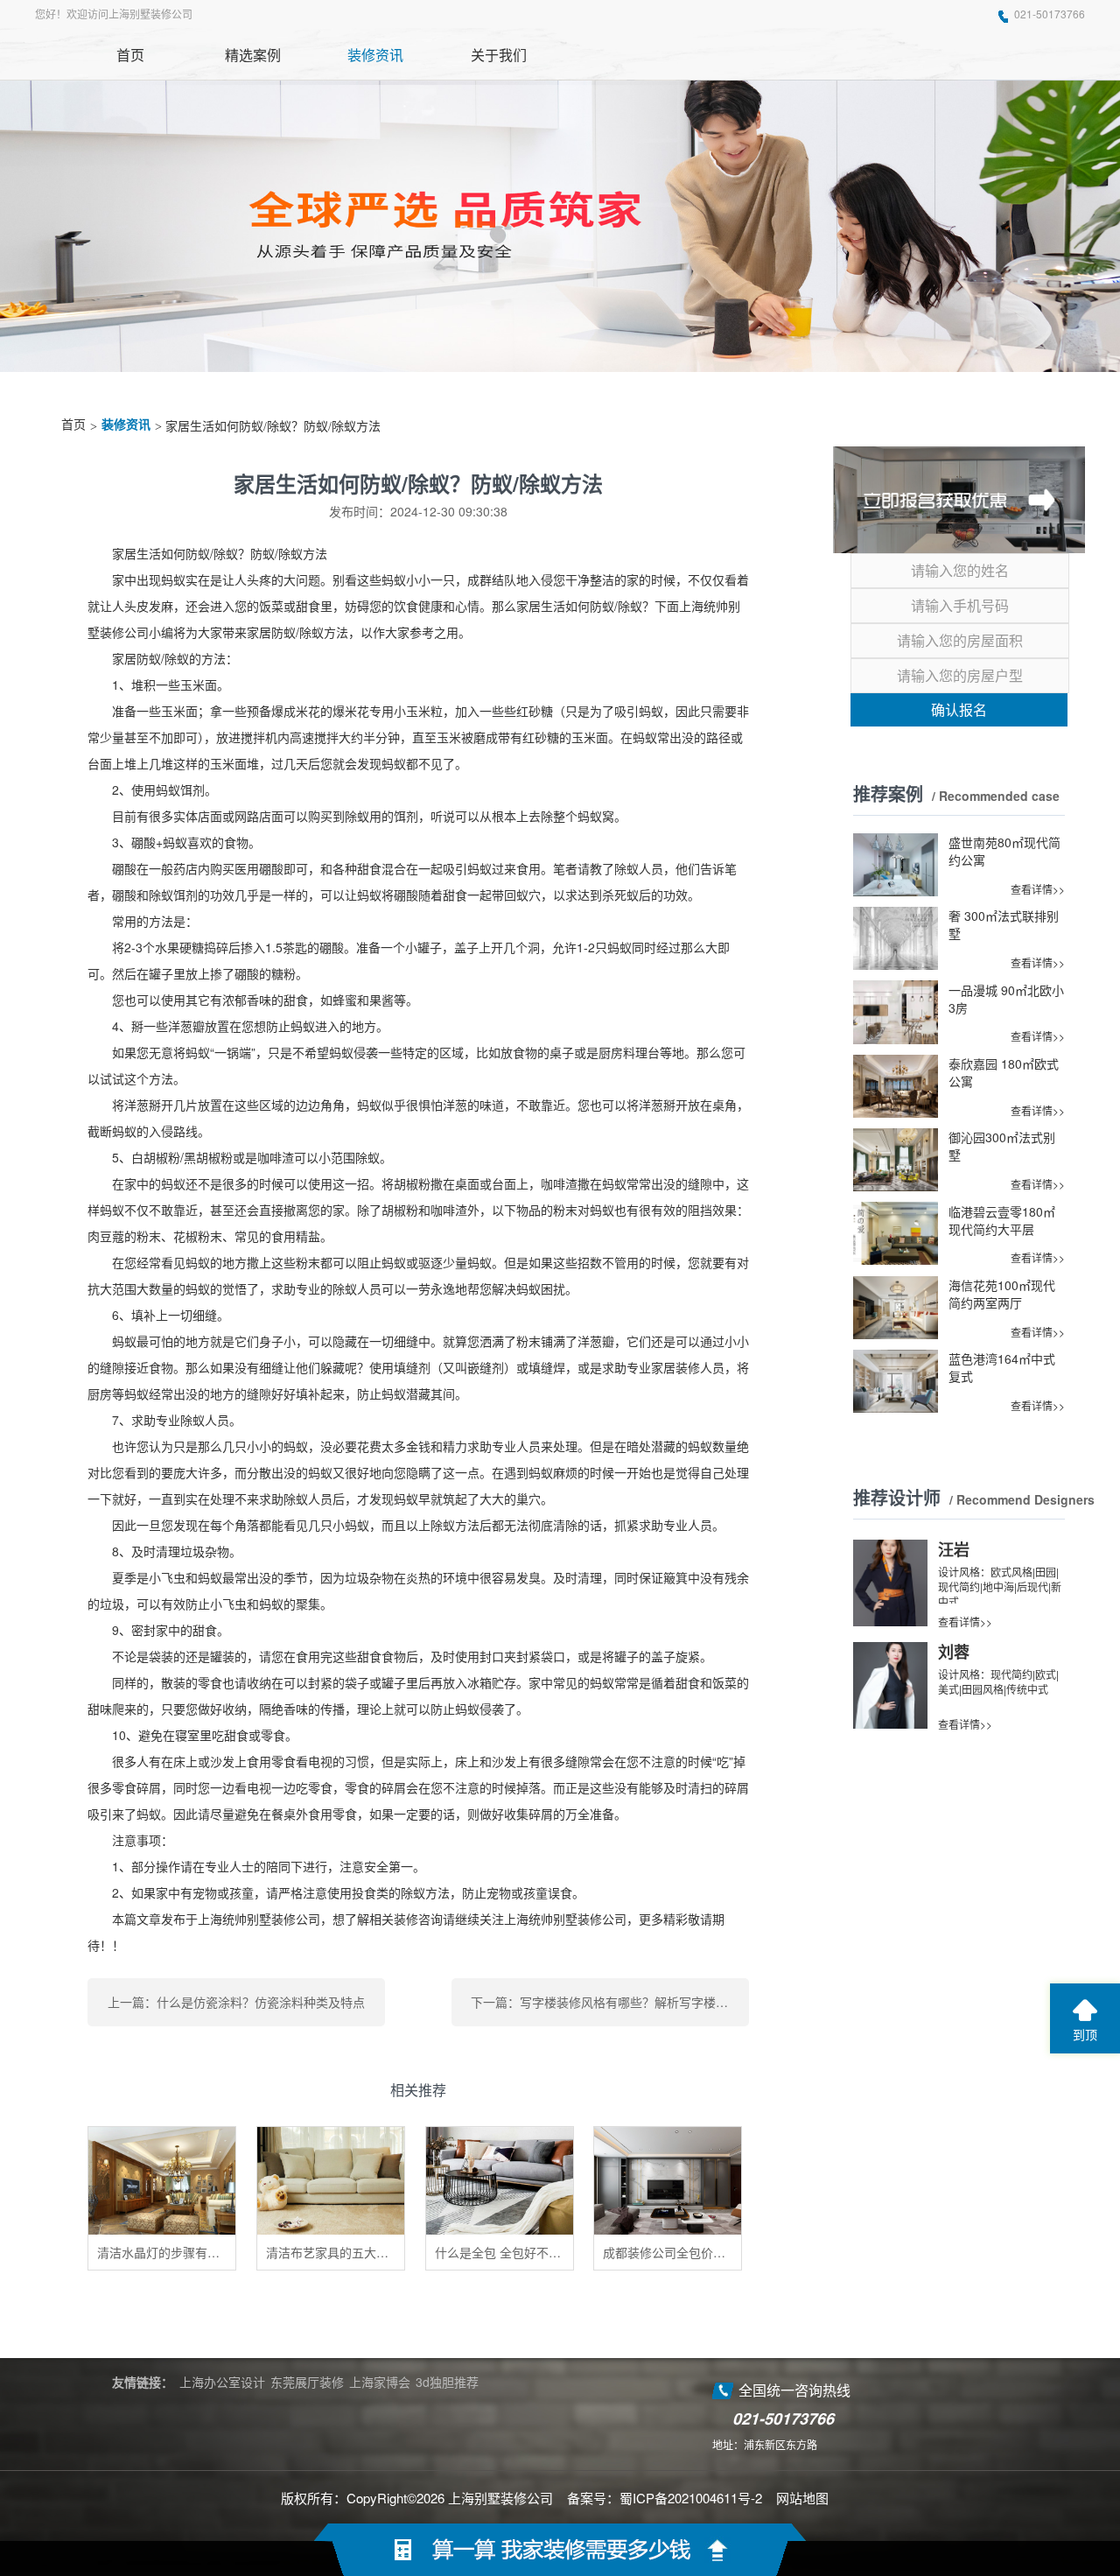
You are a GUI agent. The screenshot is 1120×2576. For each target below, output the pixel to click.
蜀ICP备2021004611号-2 (691, 2498)
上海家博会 (380, 2382)
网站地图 (802, 2498)
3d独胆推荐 (447, 2382)
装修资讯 (126, 425)
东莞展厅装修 (307, 2382)
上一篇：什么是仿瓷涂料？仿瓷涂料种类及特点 (236, 2002)
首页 (73, 425)
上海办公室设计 (222, 2382)
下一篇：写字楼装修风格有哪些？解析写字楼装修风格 (610, 2002)
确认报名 (959, 709)
